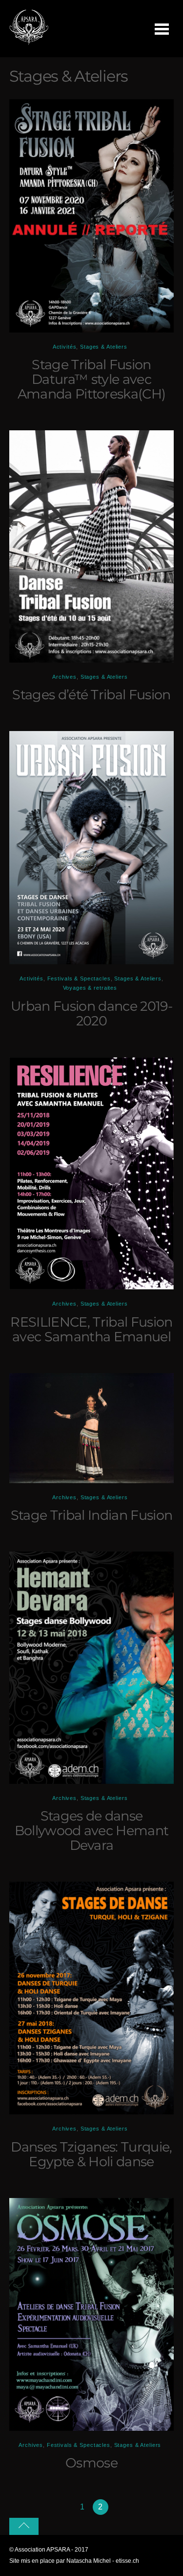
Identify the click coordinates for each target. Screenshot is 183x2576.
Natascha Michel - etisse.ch (103, 2561)
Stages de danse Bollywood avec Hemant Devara (92, 1831)
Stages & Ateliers (104, 347)
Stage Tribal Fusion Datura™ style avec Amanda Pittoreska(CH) (92, 379)
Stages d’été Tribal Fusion (91, 695)
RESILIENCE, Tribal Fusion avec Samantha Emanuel (91, 1329)
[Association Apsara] (29, 42)
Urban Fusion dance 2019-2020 (91, 1013)
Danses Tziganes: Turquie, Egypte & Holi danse (91, 2154)
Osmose (91, 2463)
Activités (65, 347)
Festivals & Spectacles (79, 978)
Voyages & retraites (90, 988)
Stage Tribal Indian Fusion (91, 1515)
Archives (64, 677)
